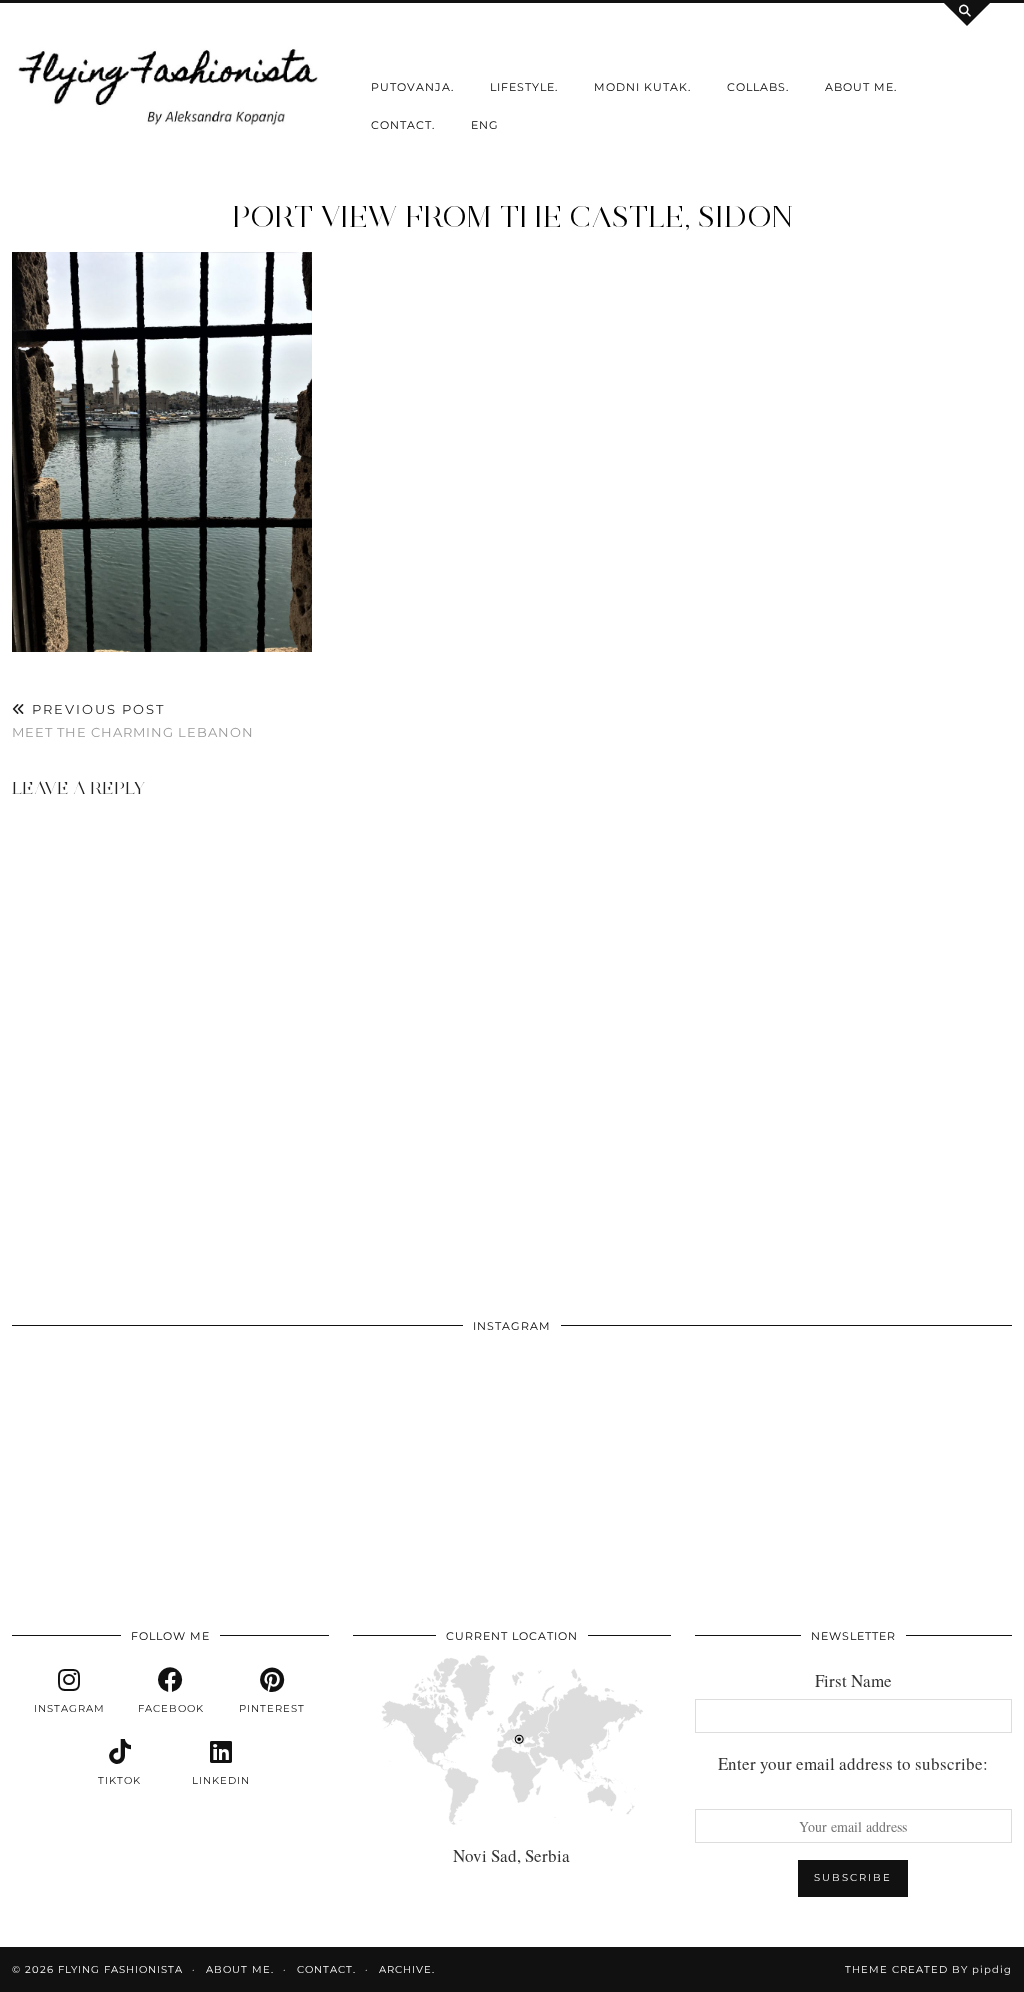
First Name (853, 1680)
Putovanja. (412, 87)
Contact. (403, 125)
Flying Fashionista (120, 1969)
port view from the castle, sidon (512, 216)
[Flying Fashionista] (170, 83)
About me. (861, 87)
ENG (485, 125)
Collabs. (758, 87)
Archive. (407, 1969)
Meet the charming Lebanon (133, 720)
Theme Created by (928, 1969)
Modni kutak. (642, 87)
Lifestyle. (524, 87)
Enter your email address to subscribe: (853, 1763)
